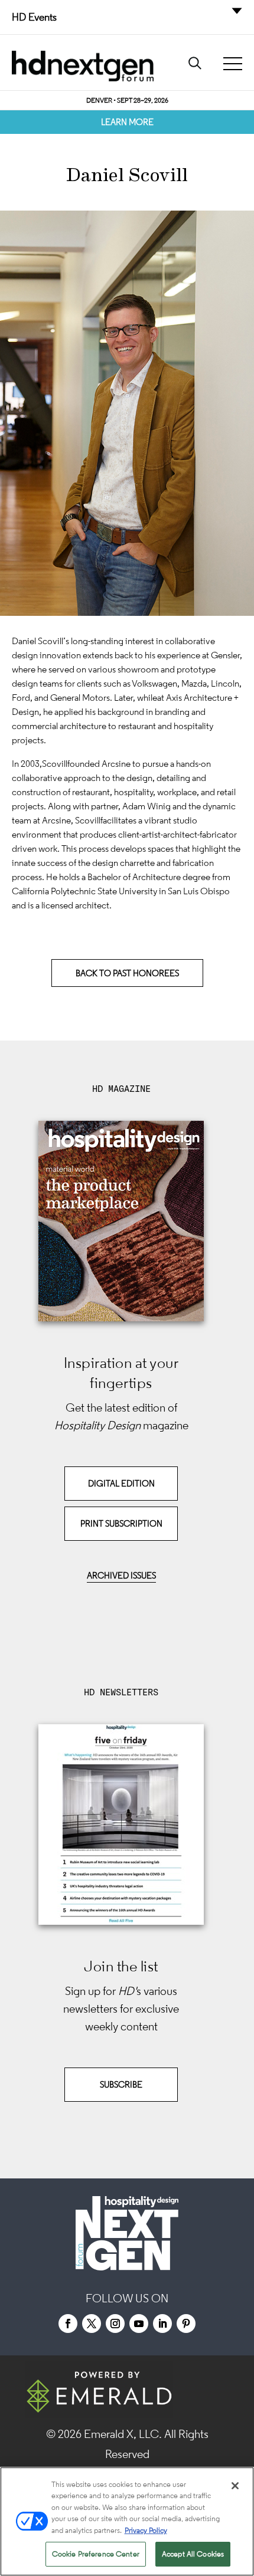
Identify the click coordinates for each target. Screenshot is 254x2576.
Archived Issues (121, 1575)
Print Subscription (121, 1523)
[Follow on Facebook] (68, 2324)
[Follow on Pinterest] (186, 2324)
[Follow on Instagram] (115, 2324)
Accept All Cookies (193, 2554)
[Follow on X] (92, 2324)
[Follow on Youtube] (139, 2324)
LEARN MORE (127, 122)
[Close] (235, 2486)
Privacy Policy (146, 2530)
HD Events (34, 17)
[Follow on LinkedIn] (162, 2324)
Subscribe (121, 2084)
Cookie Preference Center (96, 2554)
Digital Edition (121, 1483)
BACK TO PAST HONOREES (127, 973)
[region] (127, 2521)
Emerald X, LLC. (123, 2434)
